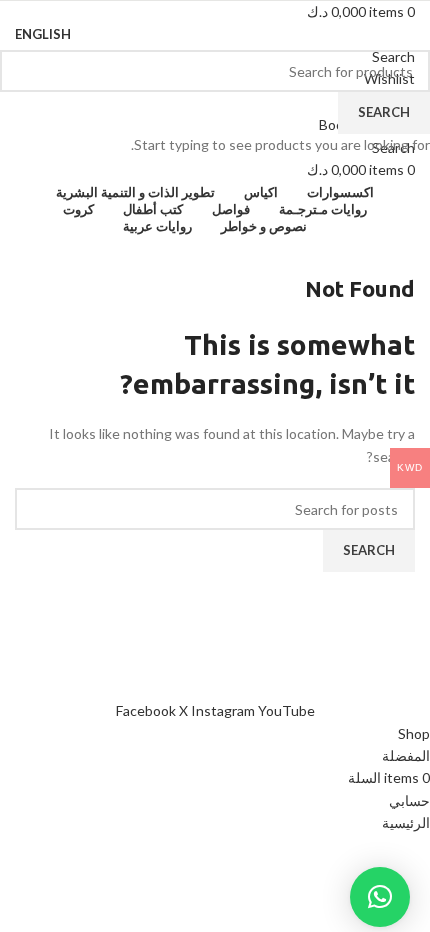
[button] (380, 897)
